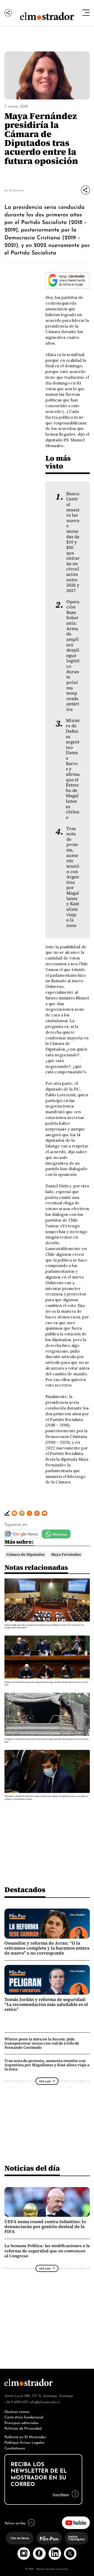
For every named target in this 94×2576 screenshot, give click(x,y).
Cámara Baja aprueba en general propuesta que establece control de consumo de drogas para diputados (44, 1626)
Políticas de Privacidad (23, 2428)
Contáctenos (15, 2448)
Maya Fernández (66, 1554)
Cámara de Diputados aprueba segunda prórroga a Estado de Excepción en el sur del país (46, 1683)
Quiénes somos (17, 2411)
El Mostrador (17, 190)
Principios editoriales (22, 2422)
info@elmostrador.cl (45, 2402)
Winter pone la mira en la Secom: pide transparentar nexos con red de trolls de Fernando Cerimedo (42, 2043)
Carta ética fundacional (24, 2417)
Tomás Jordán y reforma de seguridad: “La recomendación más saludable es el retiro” (46, 2004)
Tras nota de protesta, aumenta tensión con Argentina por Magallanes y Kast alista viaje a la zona (73, 877)
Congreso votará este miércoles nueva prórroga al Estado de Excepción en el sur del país (46, 1740)
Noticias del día (32, 2168)
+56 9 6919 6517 (16, 2402)
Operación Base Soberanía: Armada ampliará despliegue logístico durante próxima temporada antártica (73, 656)
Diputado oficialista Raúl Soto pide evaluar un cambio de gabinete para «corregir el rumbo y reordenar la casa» (46, 1798)
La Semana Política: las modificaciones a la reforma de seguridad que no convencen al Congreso (47, 2251)
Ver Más (45, 2081)
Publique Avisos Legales (24, 2442)
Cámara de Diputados (26, 1554)
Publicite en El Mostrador (25, 2436)
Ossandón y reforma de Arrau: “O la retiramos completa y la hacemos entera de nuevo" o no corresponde (47, 1948)
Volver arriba (15, 2523)
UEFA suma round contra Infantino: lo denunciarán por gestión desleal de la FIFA (45, 2227)
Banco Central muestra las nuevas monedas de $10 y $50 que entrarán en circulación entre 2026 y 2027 (73, 542)
